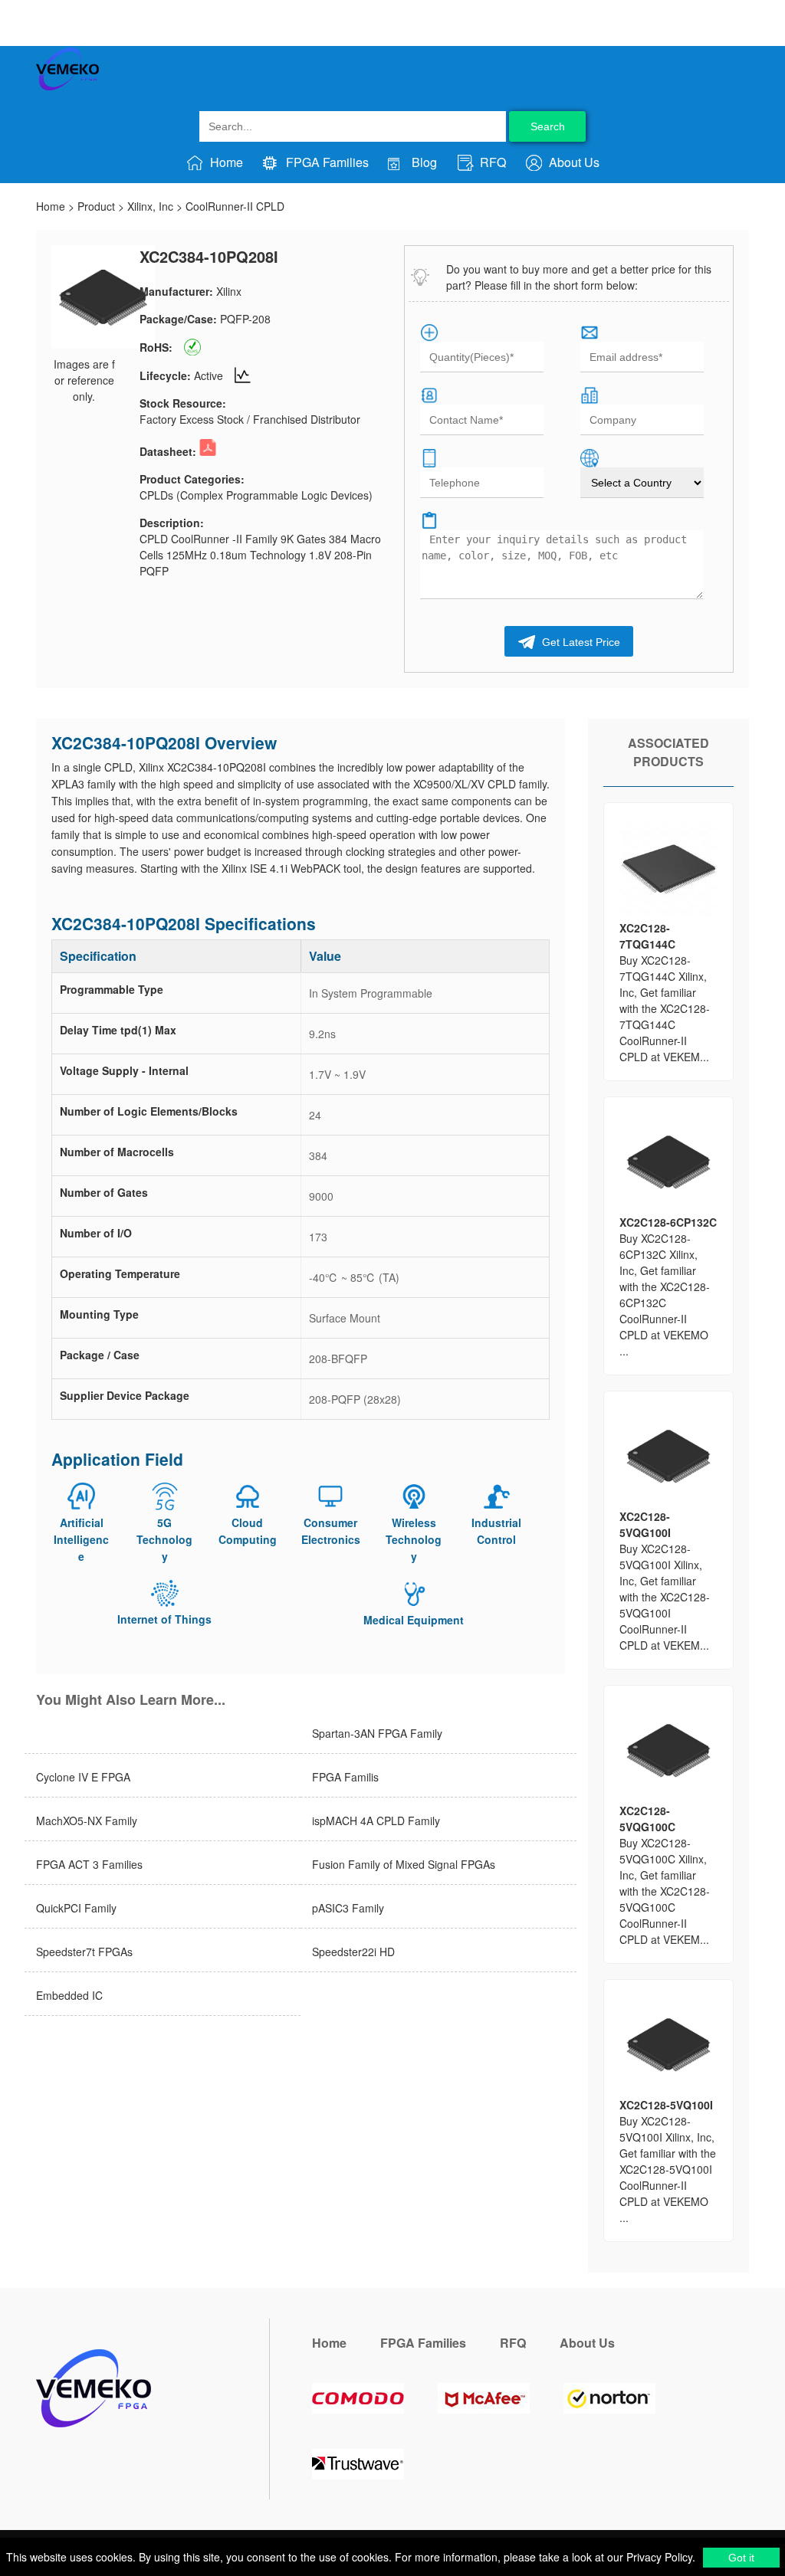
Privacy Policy (658, 2557)
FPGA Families (326, 162)
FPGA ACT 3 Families (89, 1864)
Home (225, 162)
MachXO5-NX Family (87, 1821)
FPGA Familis (345, 1777)
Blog (423, 162)
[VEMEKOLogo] (67, 87)
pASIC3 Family (348, 1908)
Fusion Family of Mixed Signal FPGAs (404, 1864)
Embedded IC (69, 1995)
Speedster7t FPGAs (84, 1952)
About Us (573, 162)
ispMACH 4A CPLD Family (376, 1821)
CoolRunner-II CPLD (235, 206)
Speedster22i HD (353, 1952)
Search (548, 126)
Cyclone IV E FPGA (83, 1777)
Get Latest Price (580, 642)
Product (96, 206)
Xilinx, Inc (150, 206)
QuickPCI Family (76, 1908)
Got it (741, 2558)
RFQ (491, 162)
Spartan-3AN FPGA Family (377, 1733)
